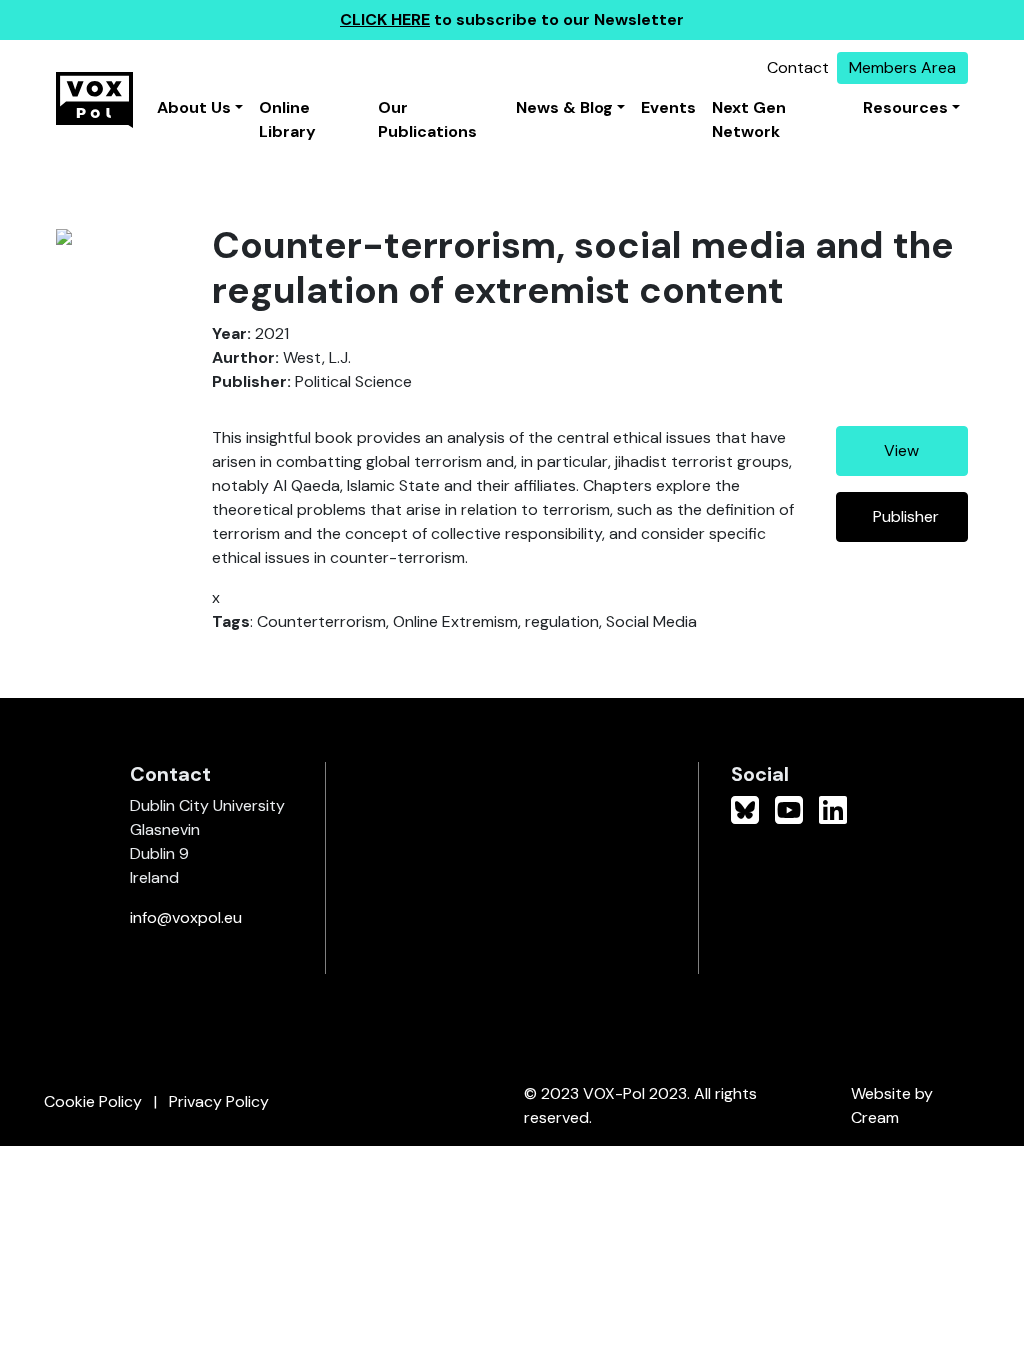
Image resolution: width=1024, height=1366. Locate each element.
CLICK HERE (385, 19)
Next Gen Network (749, 119)
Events (668, 107)
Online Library (287, 119)
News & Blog (564, 107)
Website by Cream (892, 1105)
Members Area (902, 67)
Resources (905, 107)
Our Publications (427, 119)
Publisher (906, 516)
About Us (194, 107)
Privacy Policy (219, 1101)
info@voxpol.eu (186, 917)
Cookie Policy (93, 1101)
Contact (798, 67)
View (901, 450)
